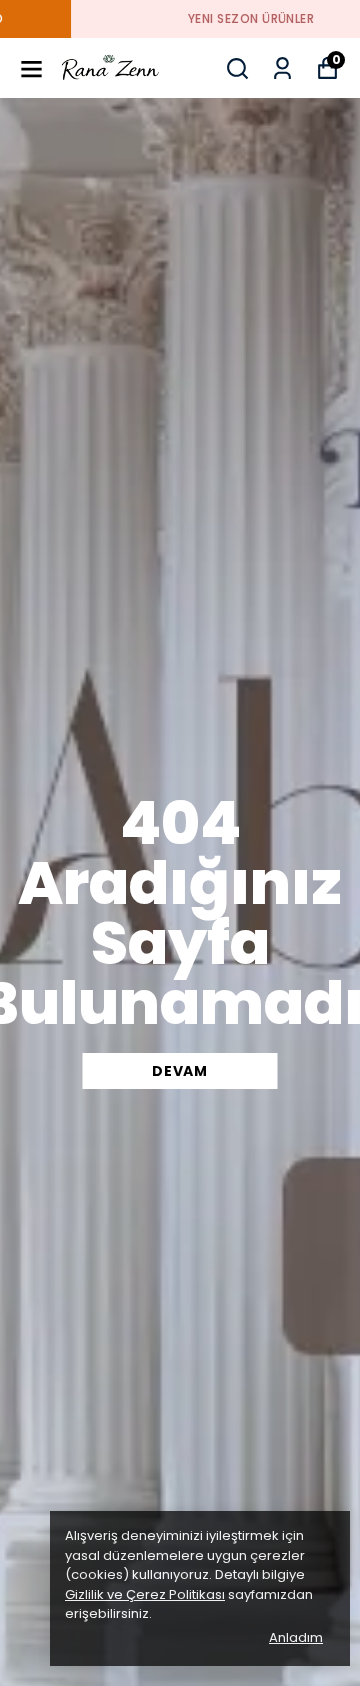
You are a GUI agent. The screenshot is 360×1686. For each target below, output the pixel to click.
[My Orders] (282, 68)
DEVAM (180, 1071)
